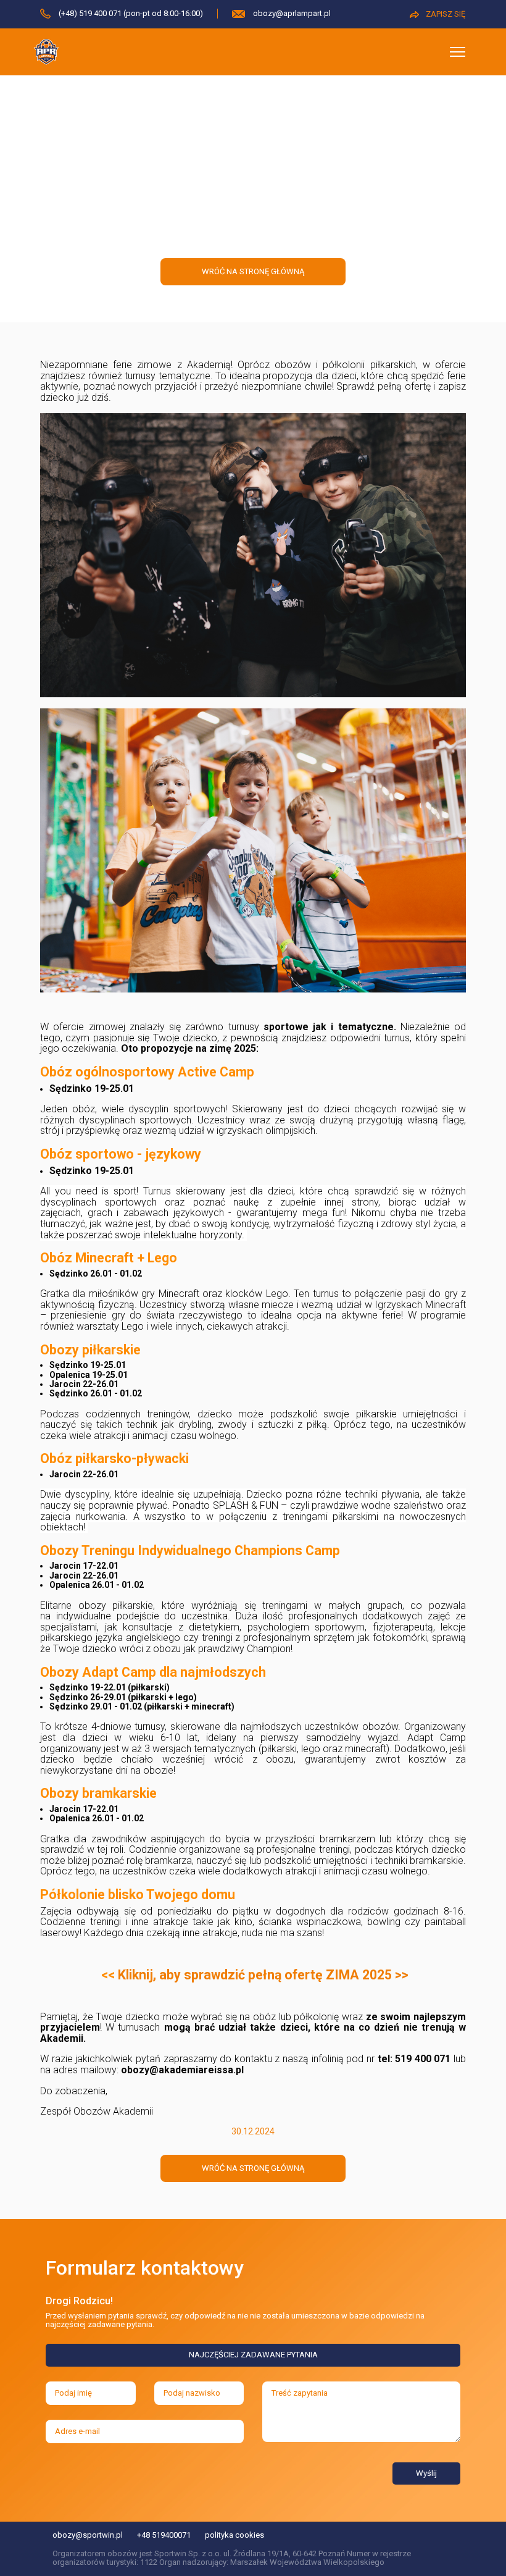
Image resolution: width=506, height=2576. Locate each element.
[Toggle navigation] (458, 52)
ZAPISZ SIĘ (446, 14)
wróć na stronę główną (253, 271)
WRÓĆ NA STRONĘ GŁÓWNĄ (253, 2168)
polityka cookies (234, 2535)
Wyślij (426, 2473)
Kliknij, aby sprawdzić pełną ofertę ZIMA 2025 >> (263, 1975)
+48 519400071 (164, 2535)
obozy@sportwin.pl (88, 2535)
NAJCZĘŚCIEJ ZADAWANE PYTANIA (253, 2355)
